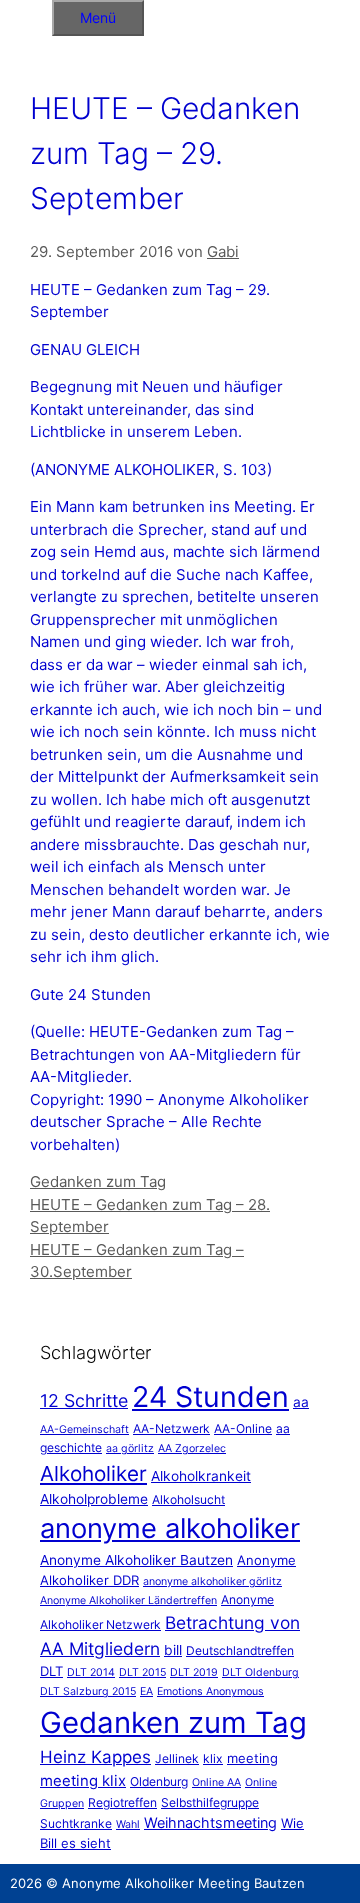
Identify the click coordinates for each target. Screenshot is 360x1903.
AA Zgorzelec (192, 1448)
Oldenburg (159, 1781)
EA (146, 1691)
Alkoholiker (93, 1473)
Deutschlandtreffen (240, 1650)
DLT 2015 (142, 1672)
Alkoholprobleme (94, 1499)
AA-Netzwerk (171, 1428)
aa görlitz (130, 1448)
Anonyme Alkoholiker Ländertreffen (128, 1600)
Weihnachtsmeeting (210, 1822)
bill (173, 1650)
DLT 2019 (194, 1672)
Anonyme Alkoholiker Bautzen (136, 1560)
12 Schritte (84, 1400)
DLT (51, 1671)
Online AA (216, 1782)
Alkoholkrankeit (201, 1476)
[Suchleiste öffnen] (26, 14)
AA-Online (243, 1428)
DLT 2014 (91, 1672)
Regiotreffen (122, 1802)
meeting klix (83, 1780)
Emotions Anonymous (210, 1691)
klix (213, 1758)
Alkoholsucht (188, 1499)
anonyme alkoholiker (170, 1528)
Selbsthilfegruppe (210, 1802)
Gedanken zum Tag (98, 1181)
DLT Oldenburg (260, 1672)
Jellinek (177, 1758)
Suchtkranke (76, 1823)
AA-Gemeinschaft (84, 1429)
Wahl (128, 1824)
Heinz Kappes (95, 1757)
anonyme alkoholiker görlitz (212, 1581)
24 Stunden (210, 1396)
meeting (252, 1758)
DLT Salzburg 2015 (88, 1691)
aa (301, 1402)
